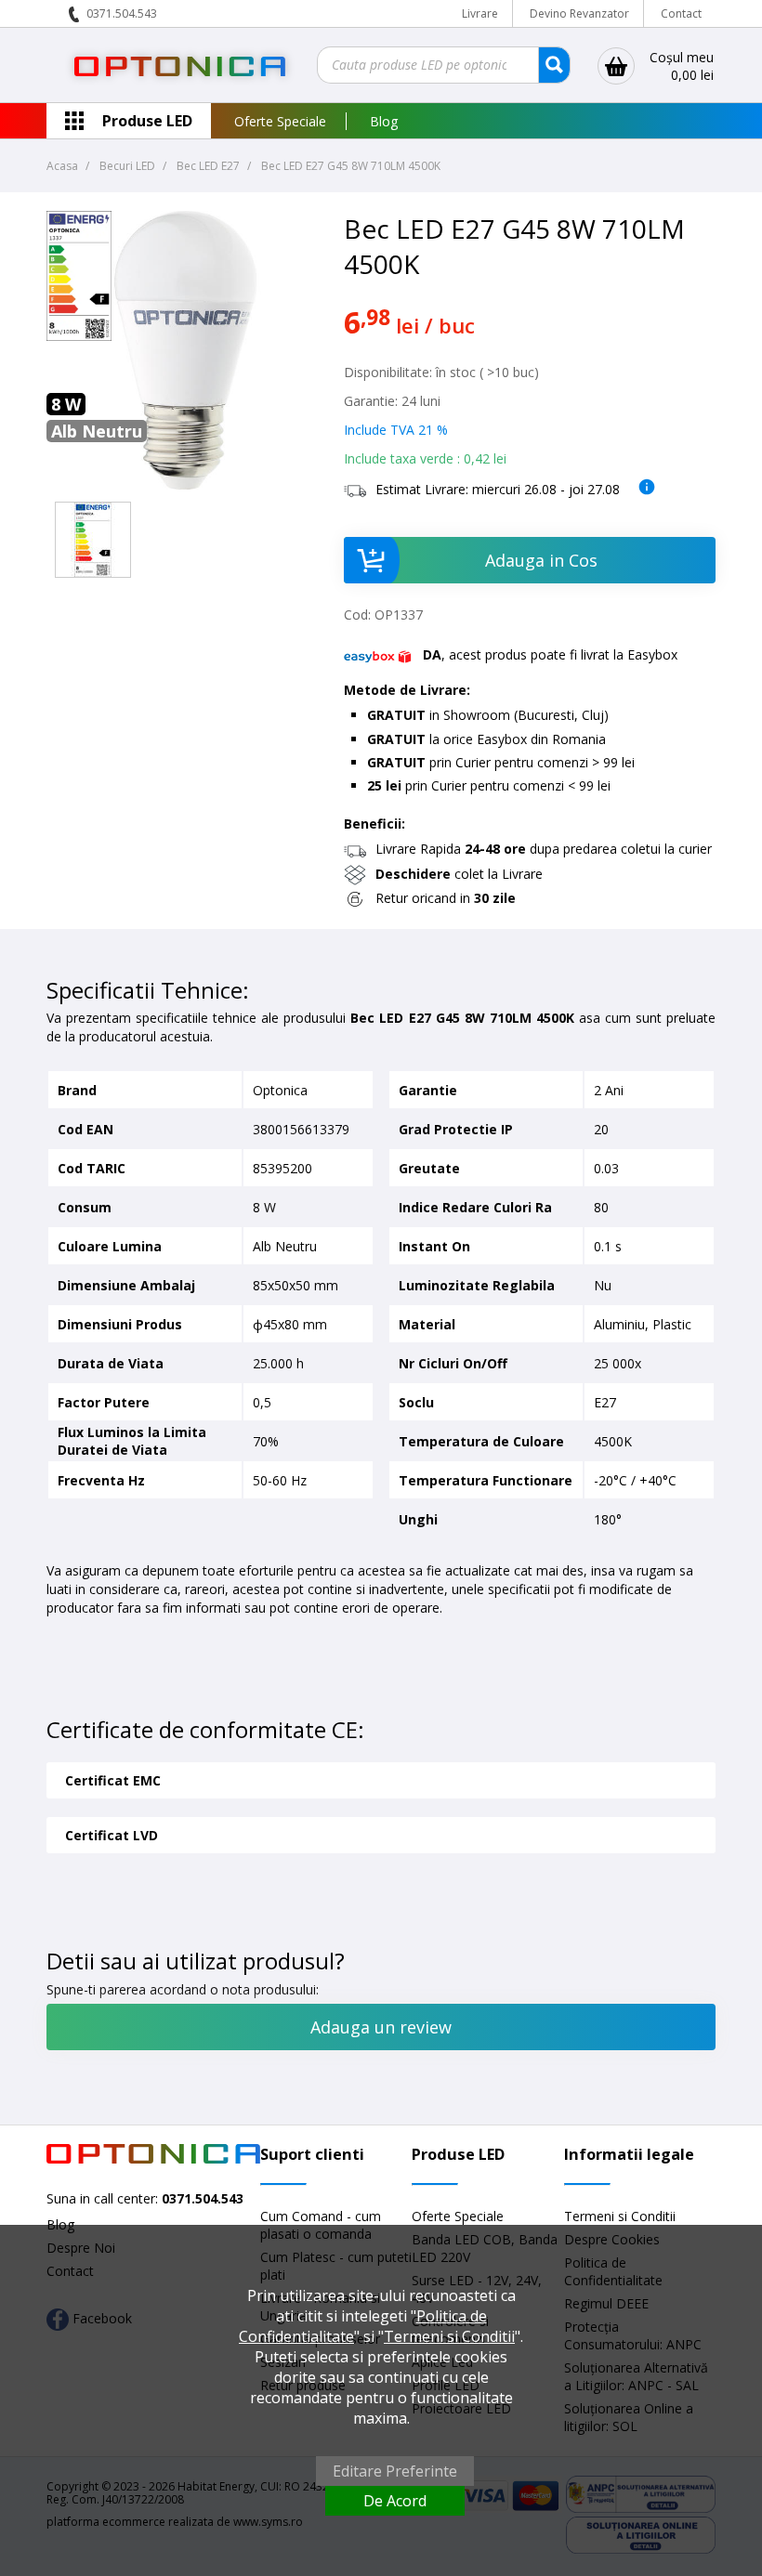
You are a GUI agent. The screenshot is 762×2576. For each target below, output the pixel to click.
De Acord (395, 2501)
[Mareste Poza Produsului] (186, 484)
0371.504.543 (122, 13)
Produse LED (147, 121)
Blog (384, 121)
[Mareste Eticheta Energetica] (79, 336)
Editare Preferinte (395, 2471)
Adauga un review (381, 2027)
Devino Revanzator (579, 13)
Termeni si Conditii (620, 2216)
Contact (681, 13)
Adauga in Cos (541, 560)
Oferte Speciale (280, 121)
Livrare (480, 13)
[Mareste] (93, 540)
